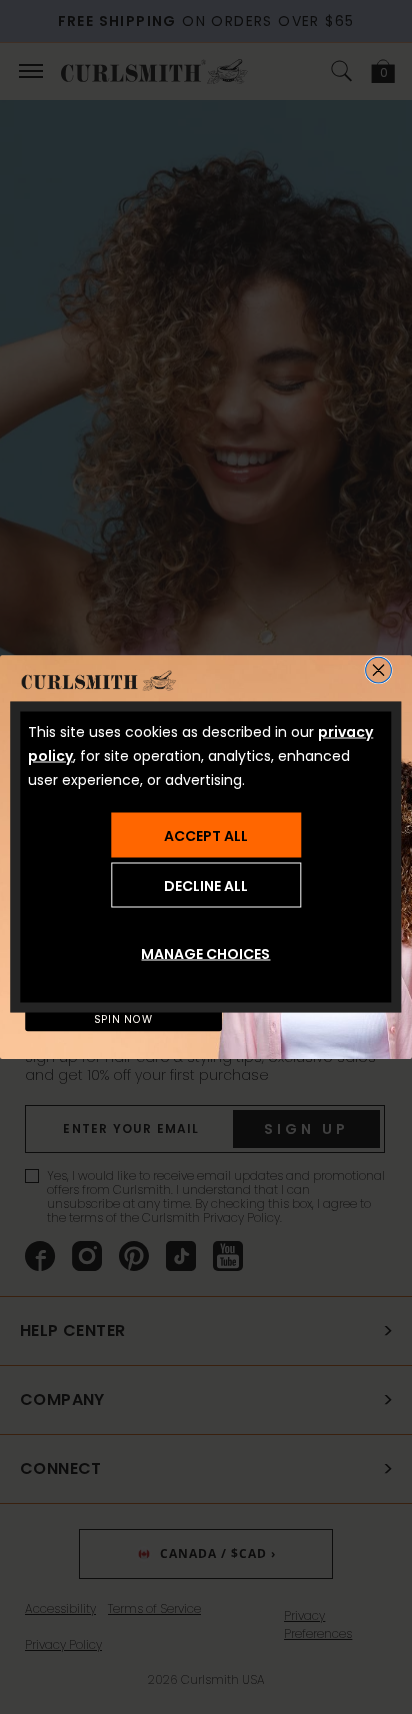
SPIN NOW (124, 1020)
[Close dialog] (379, 670)
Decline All (206, 885)
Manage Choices (205, 954)
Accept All (206, 835)
